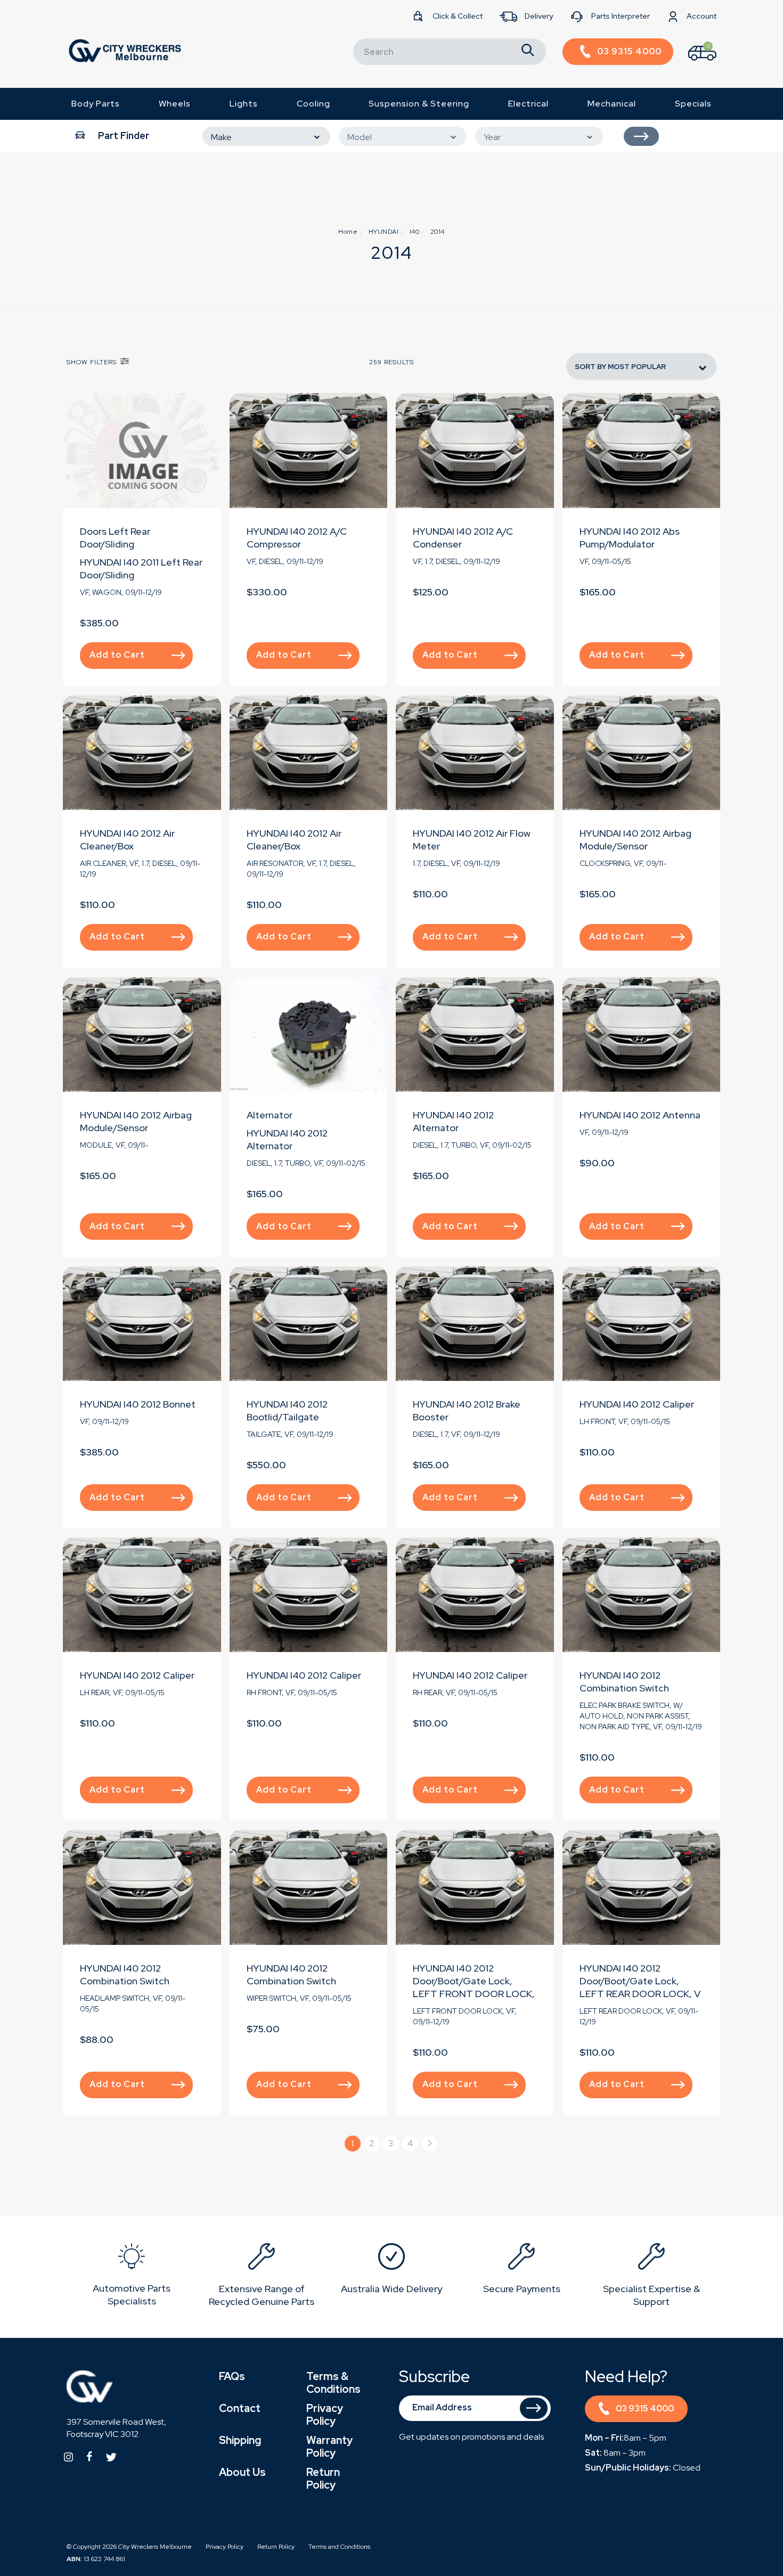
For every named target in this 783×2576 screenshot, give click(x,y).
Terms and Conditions (339, 2547)
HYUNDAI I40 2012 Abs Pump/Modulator (630, 538)
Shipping (240, 2440)
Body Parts (96, 104)
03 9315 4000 (645, 2409)
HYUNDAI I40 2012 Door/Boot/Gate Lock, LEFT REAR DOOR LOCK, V (640, 1981)
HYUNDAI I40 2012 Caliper (637, 1404)
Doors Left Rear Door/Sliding (115, 538)
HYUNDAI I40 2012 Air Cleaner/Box (127, 840)
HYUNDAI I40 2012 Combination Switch (624, 1682)
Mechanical (612, 104)
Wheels (175, 104)
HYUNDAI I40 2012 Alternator (287, 1139)
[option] (132, 2277)
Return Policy (323, 2479)
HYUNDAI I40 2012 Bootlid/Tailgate (287, 1410)
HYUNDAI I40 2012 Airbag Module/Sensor (635, 840)
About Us (242, 2472)
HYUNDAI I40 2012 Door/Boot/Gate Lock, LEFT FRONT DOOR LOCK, (474, 1981)
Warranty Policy (329, 2447)
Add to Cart (117, 655)
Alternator (270, 1115)
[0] (693, 63)
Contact (240, 2408)
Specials (693, 104)
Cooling (313, 104)
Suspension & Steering (419, 104)
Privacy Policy (325, 2415)
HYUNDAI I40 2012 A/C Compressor (297, 538)
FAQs (232, 2376)
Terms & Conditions (333, 2383)
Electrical (528, 104)
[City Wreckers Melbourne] (125, 50)
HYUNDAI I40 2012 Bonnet (138, 1404)
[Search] (528, 52)
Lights (244, 104)
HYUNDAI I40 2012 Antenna (640, 1115)
